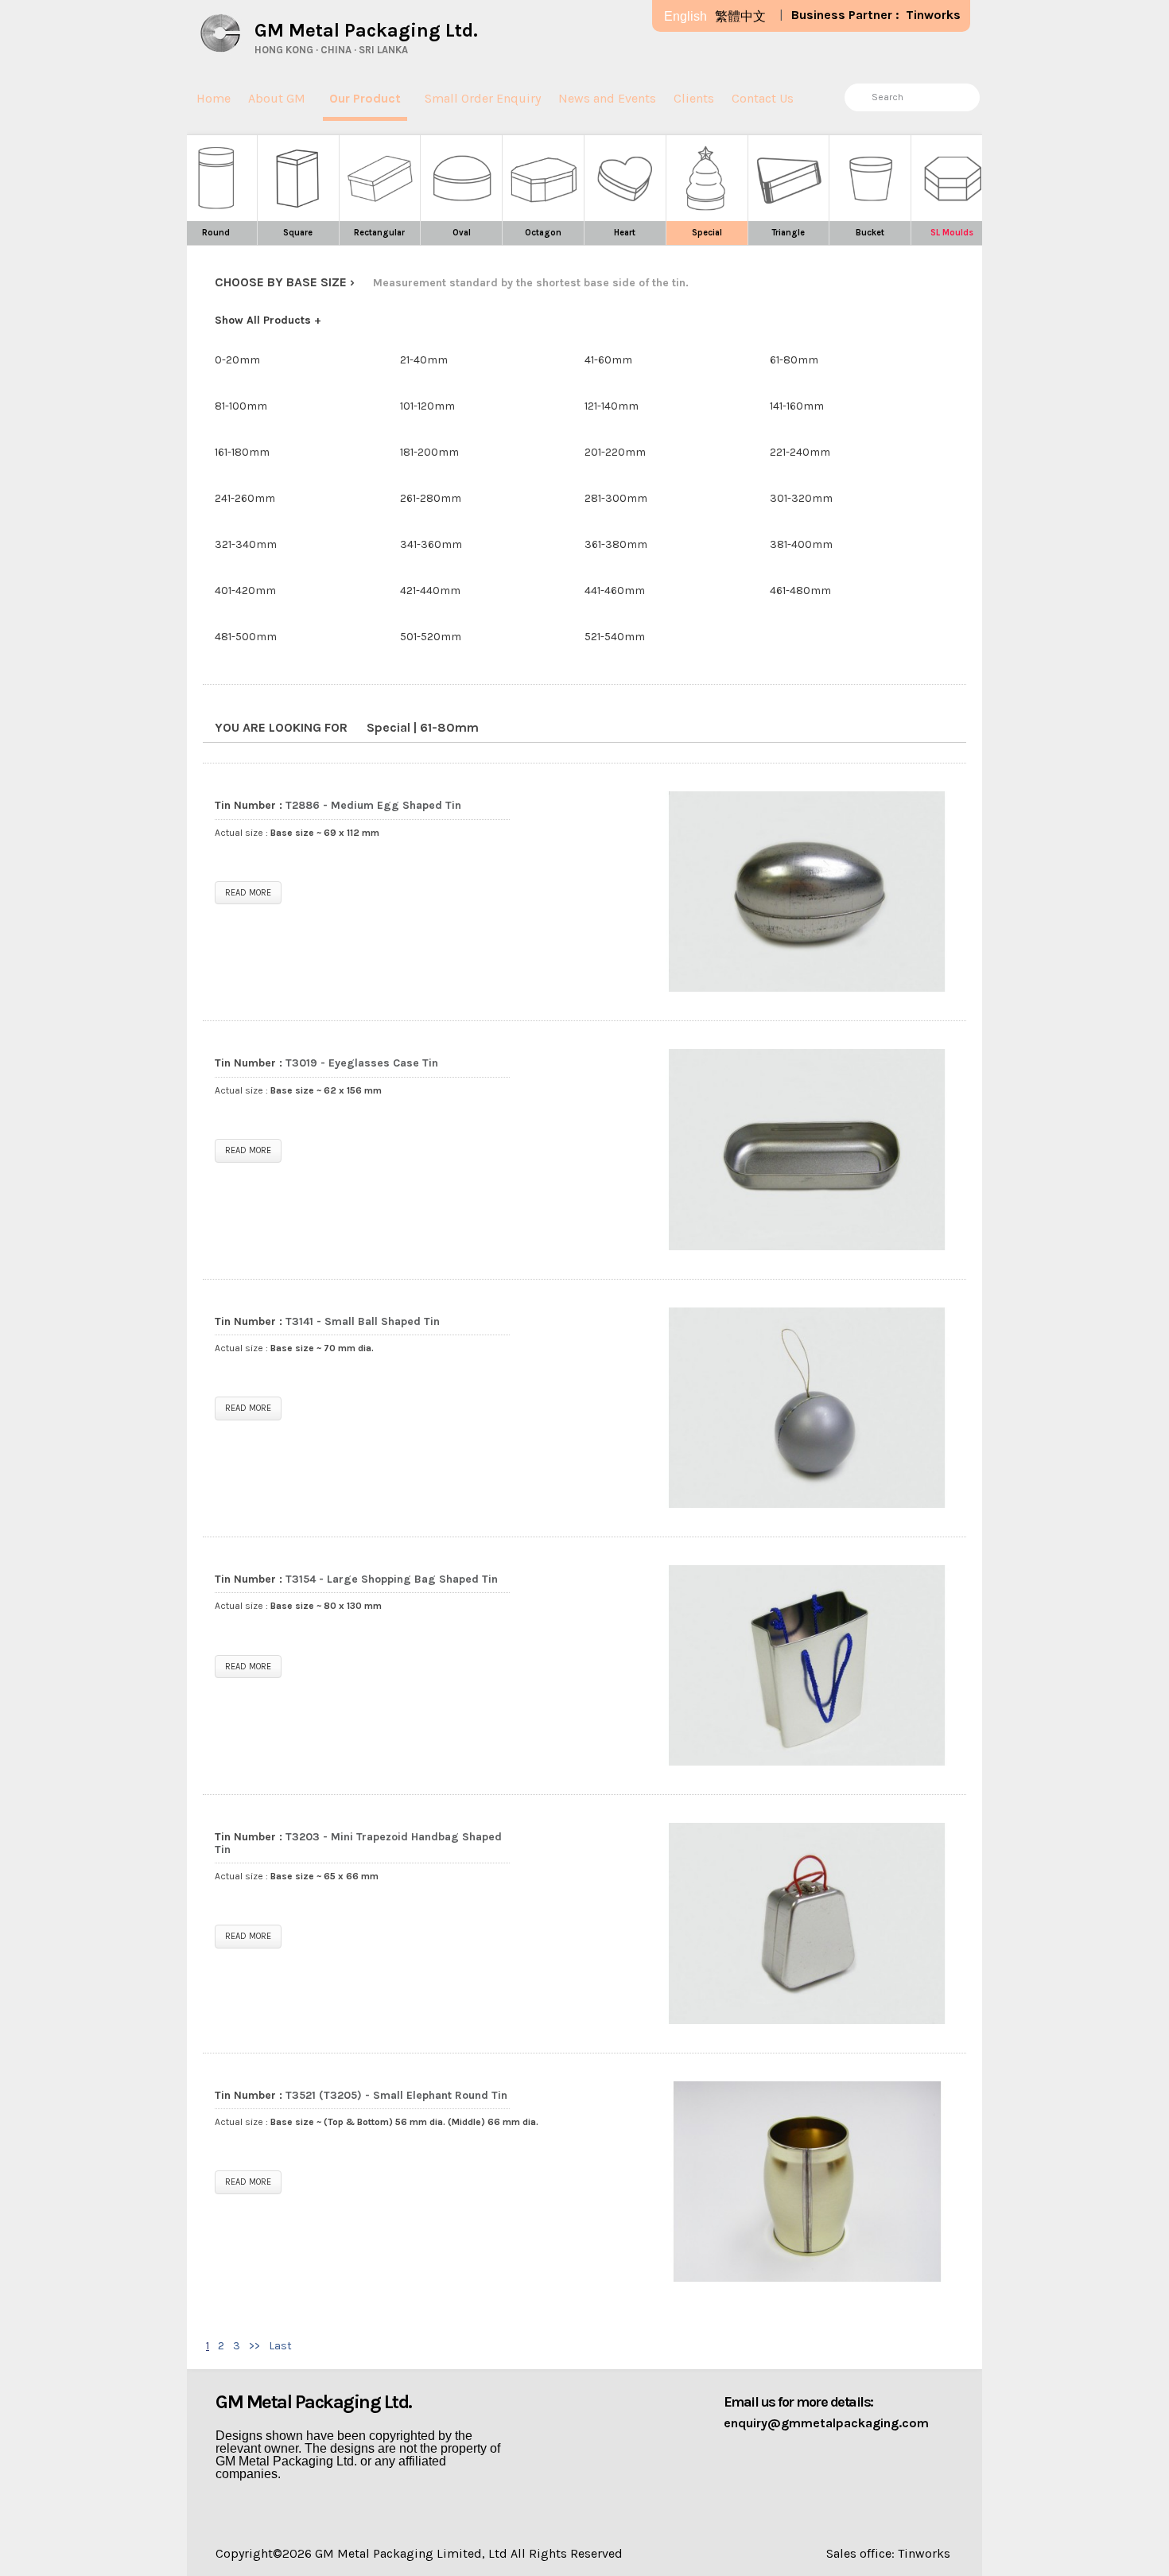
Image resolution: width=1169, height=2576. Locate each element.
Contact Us (763, 98)
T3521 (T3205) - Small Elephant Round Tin (396, 2095)
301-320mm (801, 498)
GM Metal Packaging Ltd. (366, 30)
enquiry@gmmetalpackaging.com (826, 2423)
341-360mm (431, 544)
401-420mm (245, 591)
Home (214, 98)
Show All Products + (268, 320)
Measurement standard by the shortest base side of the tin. (531, 283)
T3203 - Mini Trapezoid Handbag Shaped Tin (358, 1843)
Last (280, 2346)
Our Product (365, 98)
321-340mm (246, 544)
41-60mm (608, 360)
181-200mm (429, 452)
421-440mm (430, 591)
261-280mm (431, 498)
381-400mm (801, 544)
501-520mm (431, 637)
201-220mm (615, 452)
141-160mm (797, 406)
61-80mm (794, 360)
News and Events (607, 98)
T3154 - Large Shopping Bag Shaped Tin (392, 1579)
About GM (277, 98)
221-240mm (800, 452)
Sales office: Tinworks (888, 2553)
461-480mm (800, 591)
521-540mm (615, 637)
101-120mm (427, 406)
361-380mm (616, 544)
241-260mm (245, 498)
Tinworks (933, 15)
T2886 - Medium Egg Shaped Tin (373, 805)
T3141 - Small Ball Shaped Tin (363, 1321)
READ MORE (248, 893)
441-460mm (615, 591)
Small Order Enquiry (483, 98)
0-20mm (237, 360)
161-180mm (242, 452)
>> (254, 2346)
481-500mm (246, 637)
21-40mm (424, 360)
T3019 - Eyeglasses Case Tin (362, 1063)
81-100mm (241, 406)
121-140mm (612, 406)
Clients (694, 98)
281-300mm (616, 498)
